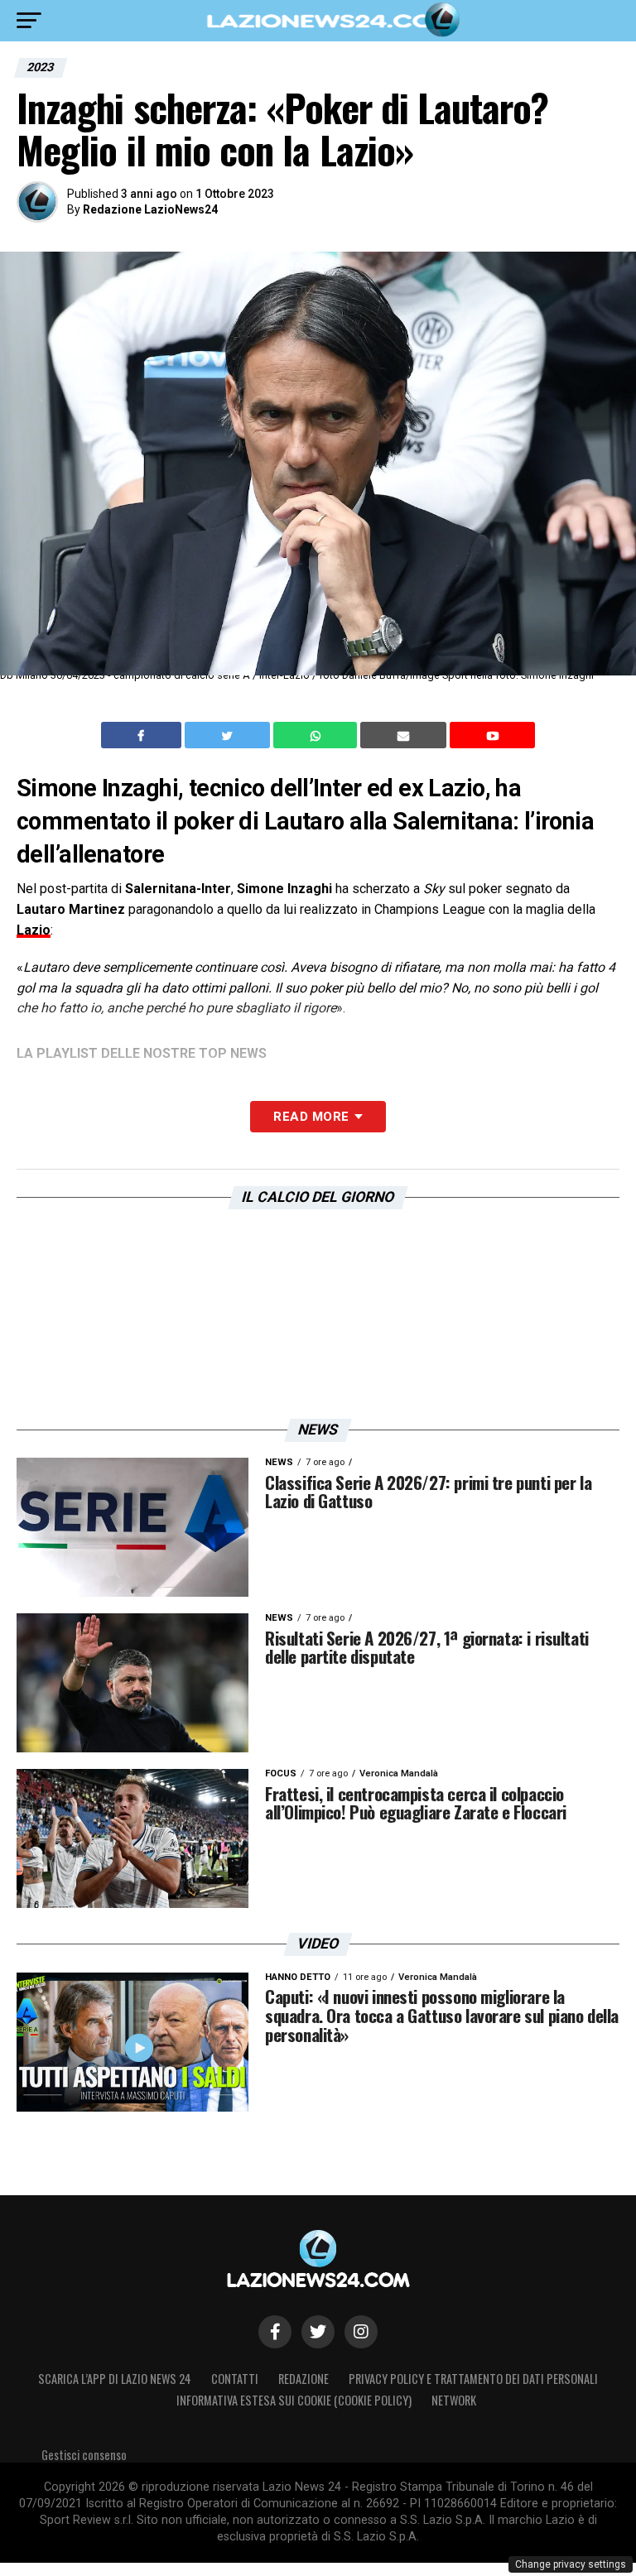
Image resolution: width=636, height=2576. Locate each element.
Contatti (235, 2379)
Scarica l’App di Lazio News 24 (115, 2379)
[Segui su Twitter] (318, 2332)
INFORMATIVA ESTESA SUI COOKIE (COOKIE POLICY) (294, 2400)
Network (454, 2400)
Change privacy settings (571, 2564)
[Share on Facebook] (143, 735)
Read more (311, 1117)
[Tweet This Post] (229, 735)
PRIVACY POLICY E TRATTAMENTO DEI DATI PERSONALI (473, 2379)
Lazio (34, 930)
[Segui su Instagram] (361, 2332)
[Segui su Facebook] (275, 2332)
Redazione (304, 2379)
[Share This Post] (317, 735)
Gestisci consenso (84, 2455)
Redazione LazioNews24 (150, 209)
